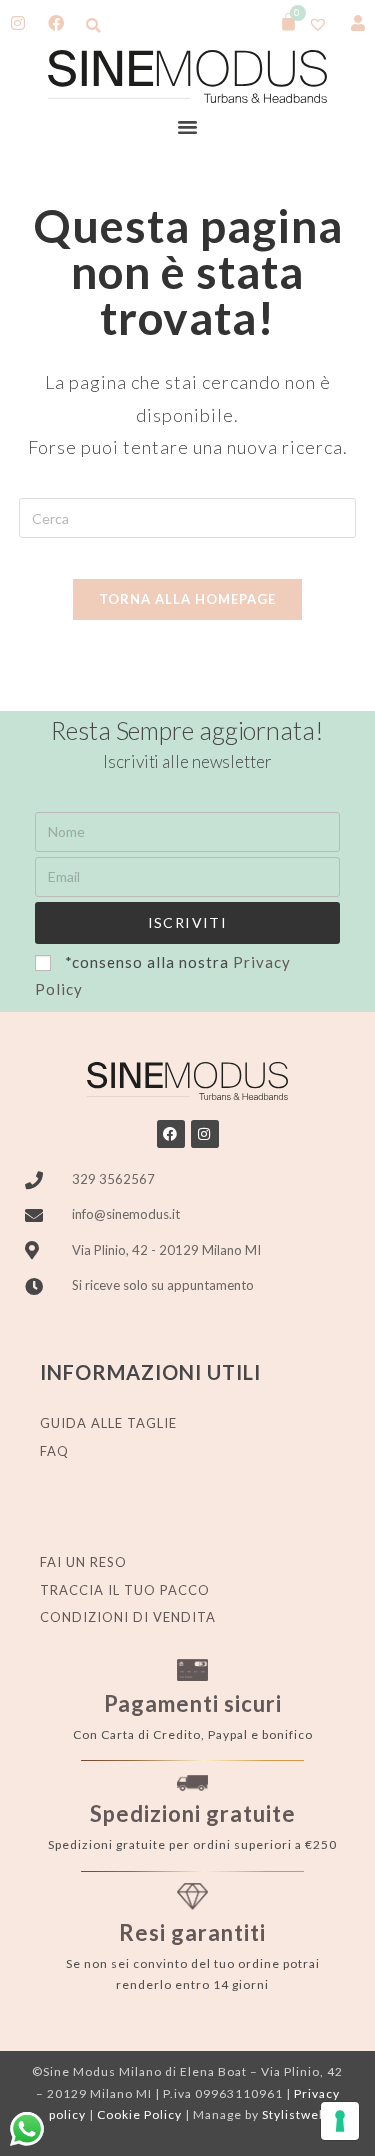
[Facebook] (171, 1134)
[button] (93, 25)
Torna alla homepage (187, 599)
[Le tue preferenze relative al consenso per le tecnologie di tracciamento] (340, 2121)
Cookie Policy (139, 2114)
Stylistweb (294, 2114)
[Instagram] (205, 1134)
